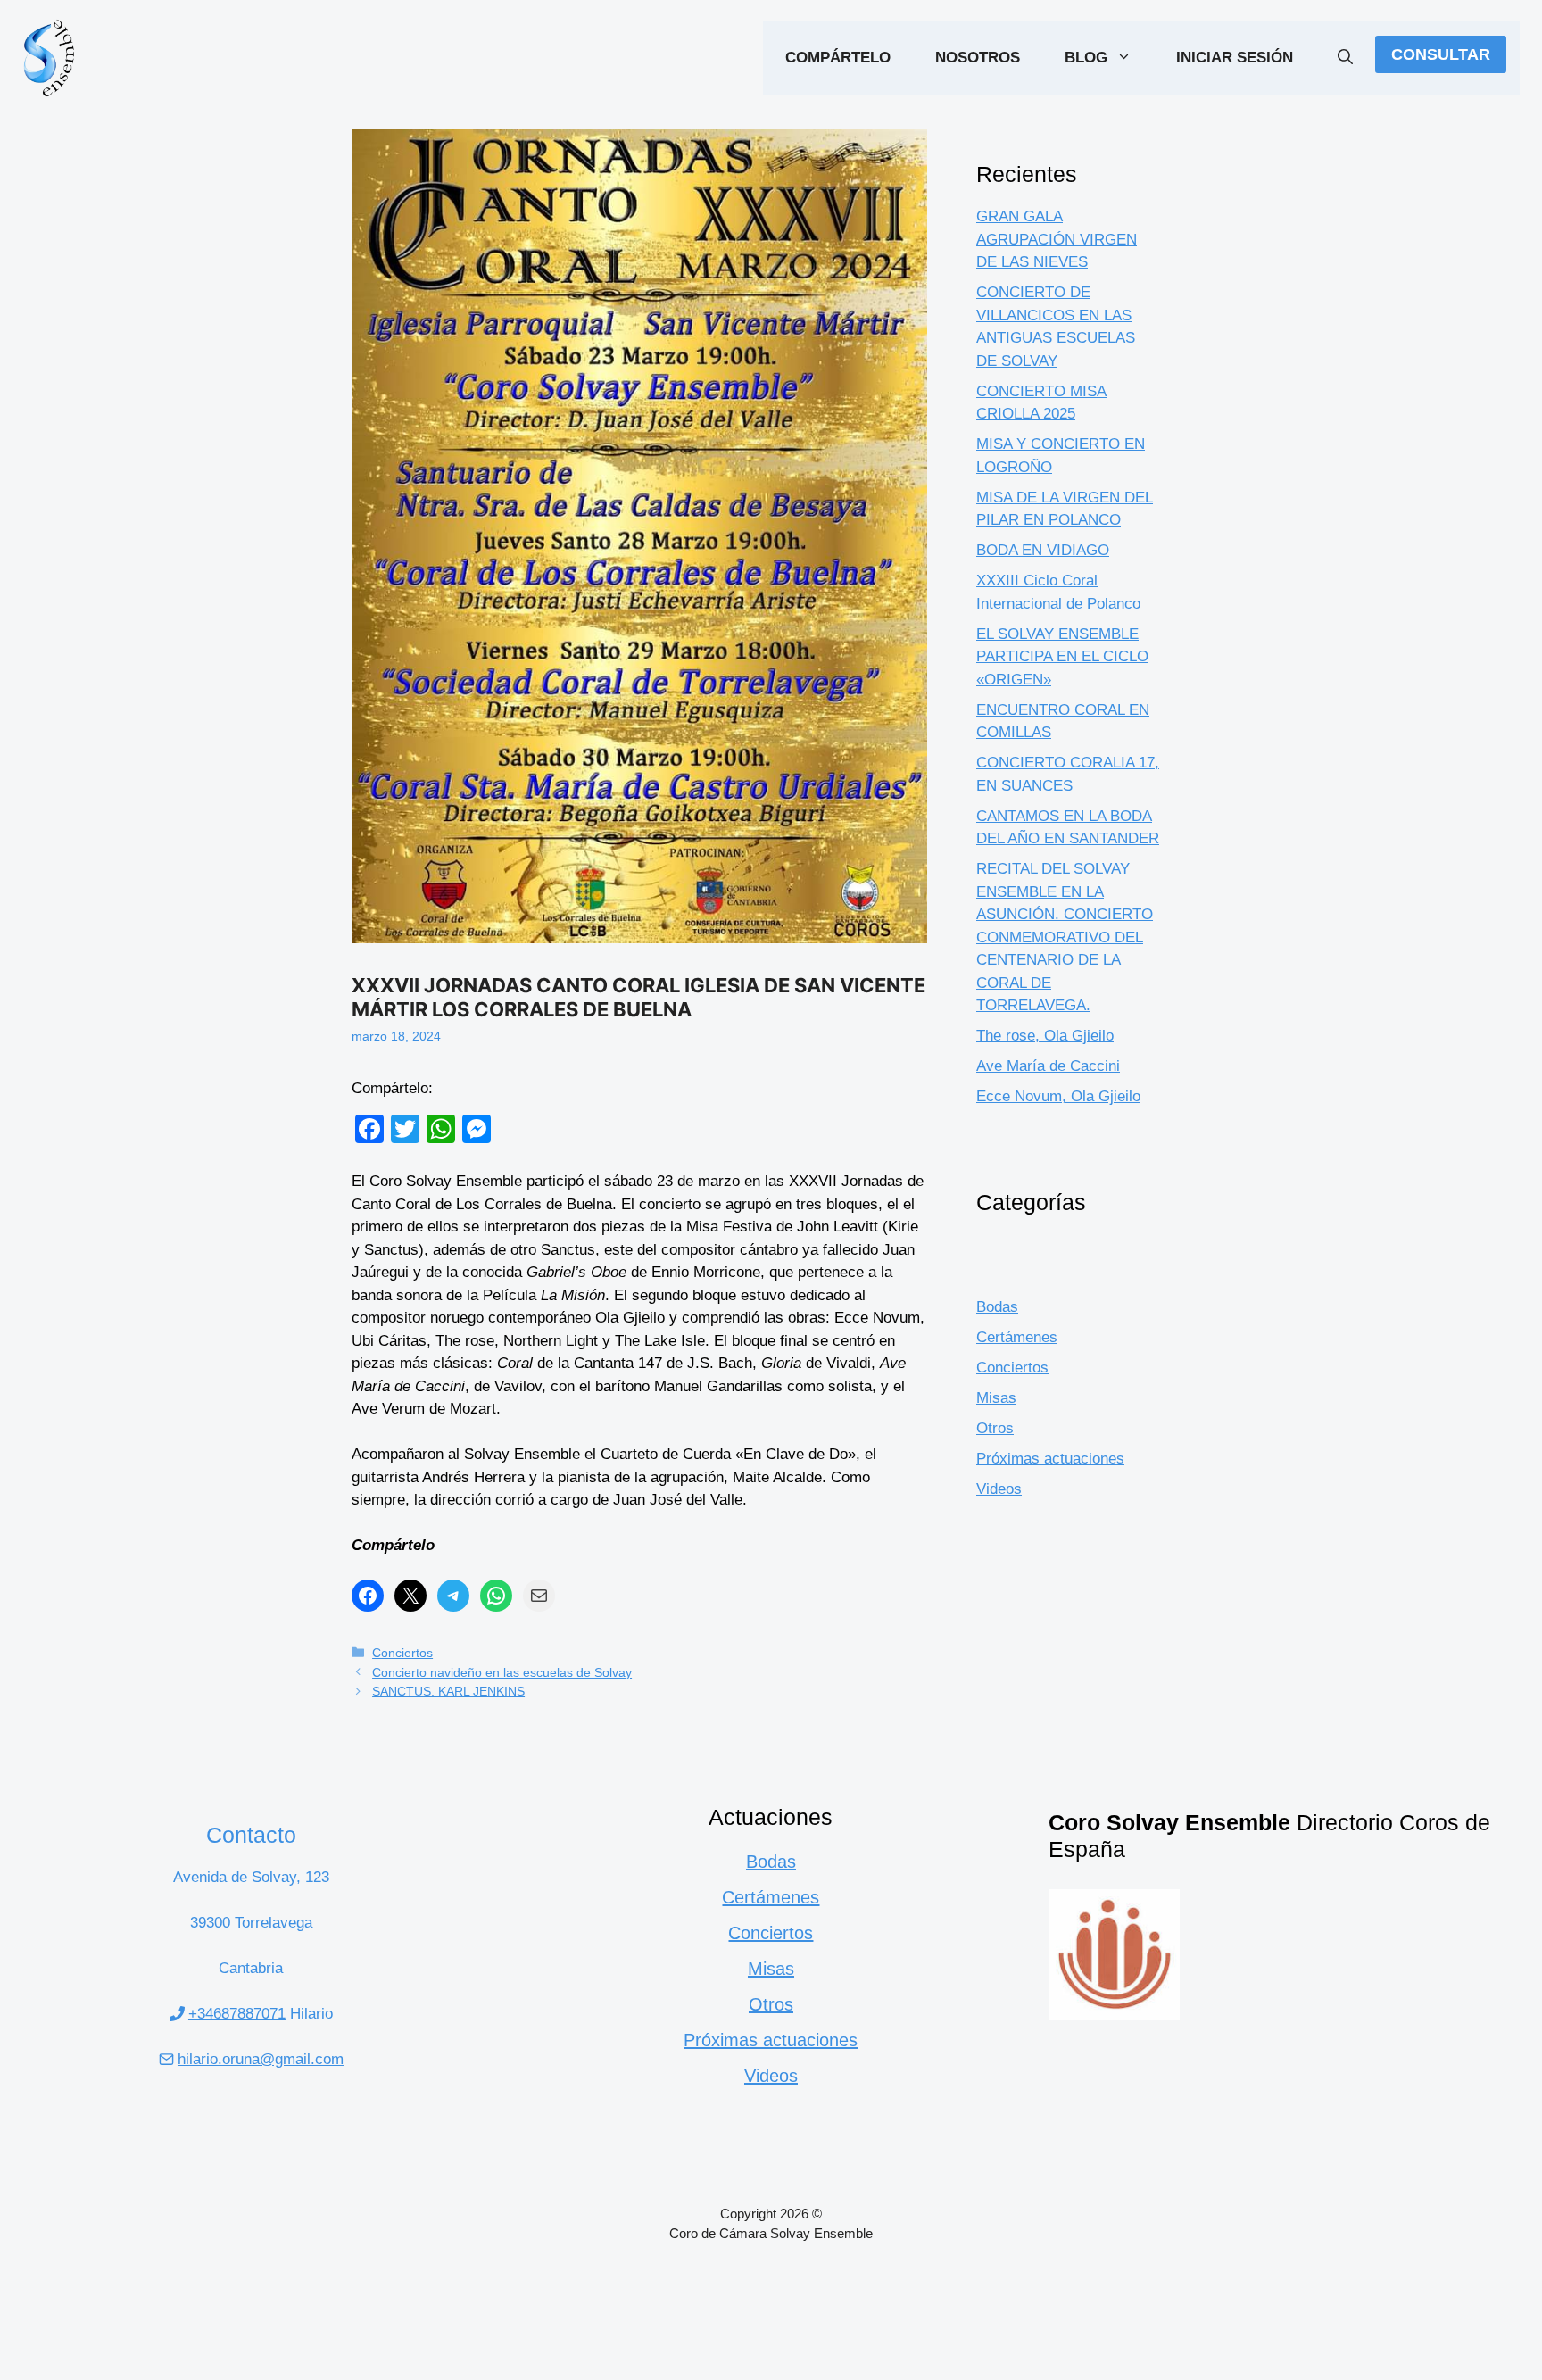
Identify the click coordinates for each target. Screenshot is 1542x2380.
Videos (999, 1489)
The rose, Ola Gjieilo (1045, 1036)
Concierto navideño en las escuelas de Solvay (502, 1672)
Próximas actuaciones (1050, 1459)
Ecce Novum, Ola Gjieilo (1058, 1096)
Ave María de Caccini (1048, 1066)
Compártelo (838, 58)
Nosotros (978, 58)
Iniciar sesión (1235, 58)
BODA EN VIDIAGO (1043, 550)
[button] (1345, 58)
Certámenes (1017, 1337)
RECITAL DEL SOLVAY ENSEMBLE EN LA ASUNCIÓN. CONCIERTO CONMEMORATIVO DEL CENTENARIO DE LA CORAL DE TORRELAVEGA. (1065, 937)
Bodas (997, 1307)
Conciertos (402, 1653)
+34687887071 (237, 2014)
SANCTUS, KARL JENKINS (448, 1691)
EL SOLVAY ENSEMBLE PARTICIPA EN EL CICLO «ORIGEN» (1062, 657)
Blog (1086, 58)
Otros (995, 1428)
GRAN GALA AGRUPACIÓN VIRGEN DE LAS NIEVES (1057, 239)
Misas (996, 1398)
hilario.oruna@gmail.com (261, 2059)
